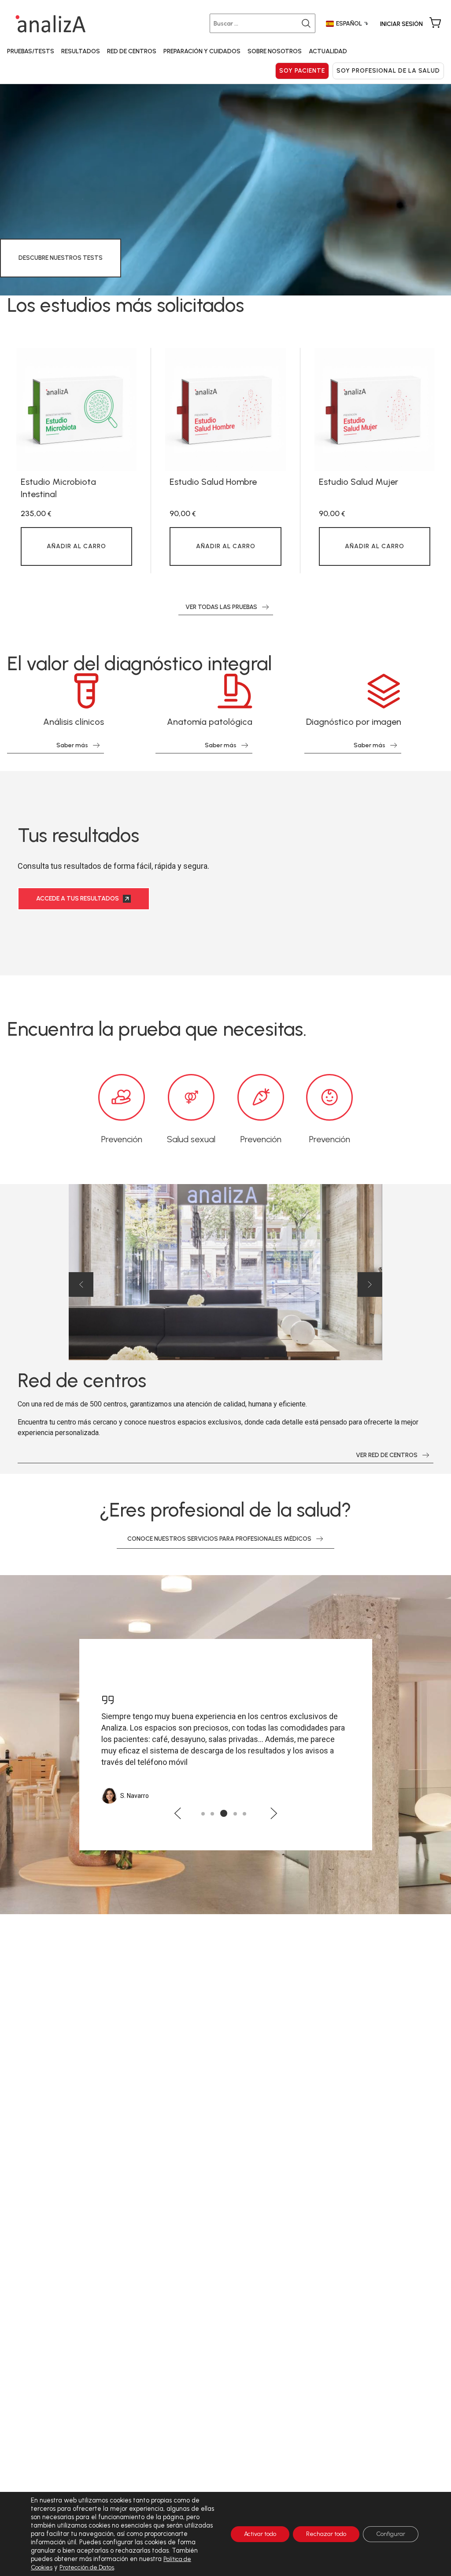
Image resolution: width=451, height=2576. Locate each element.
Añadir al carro (76, 546)
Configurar (391, 2534)
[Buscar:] (264, 23)
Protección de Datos (87, 2567)
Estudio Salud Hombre (213, 482)
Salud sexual (191, 1139)
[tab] (203, 1814)
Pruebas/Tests (31, 51)
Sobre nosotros (275, 51)
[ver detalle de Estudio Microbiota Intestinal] (76, 410)
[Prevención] (122, 1097)
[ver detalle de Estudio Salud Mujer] (375, 410)
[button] (81, 1284)
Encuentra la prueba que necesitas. (157, 1029)
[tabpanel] (76, 461)
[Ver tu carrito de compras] (435, 23)
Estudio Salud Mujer (359, 482)
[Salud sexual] (191, 1097)
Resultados (81, 51)
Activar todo (260, 2534)
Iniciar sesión (401, 24)
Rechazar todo (326, 2534)
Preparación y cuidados (202, 51)
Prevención (122, 1139)
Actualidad (328, 51)
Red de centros (132, 51)
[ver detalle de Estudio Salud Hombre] (225, 410)
